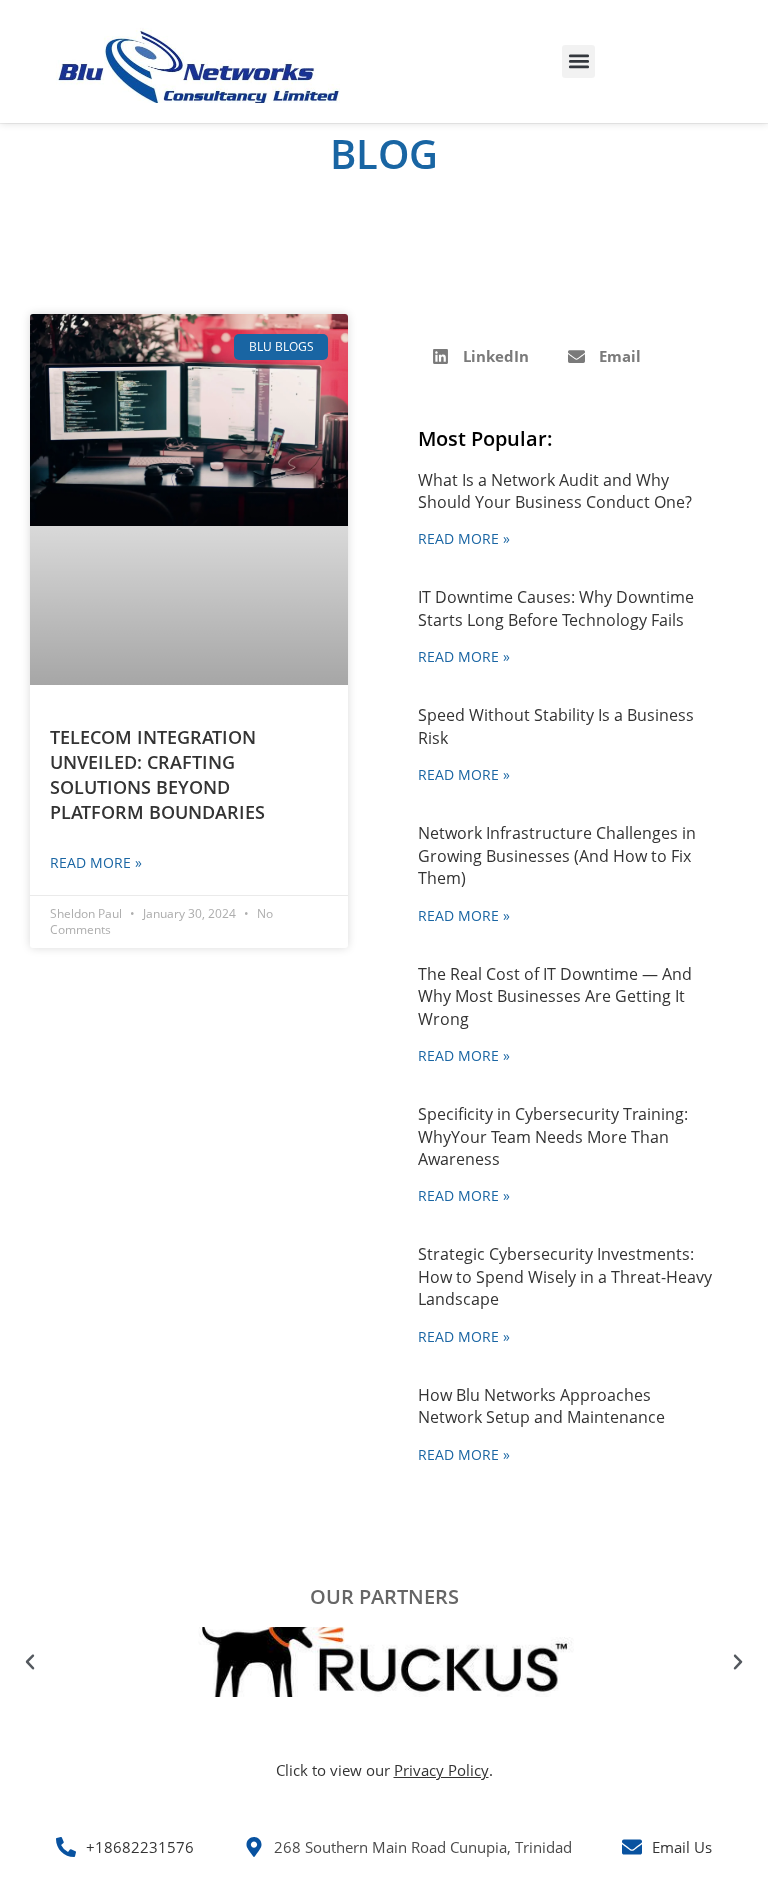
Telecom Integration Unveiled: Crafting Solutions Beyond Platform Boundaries (157, 775)
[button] (578, 61)
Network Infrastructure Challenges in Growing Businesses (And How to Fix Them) (557, 855)
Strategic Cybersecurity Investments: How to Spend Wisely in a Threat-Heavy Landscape (565, 1276)
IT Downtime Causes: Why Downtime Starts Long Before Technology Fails (556, 608)
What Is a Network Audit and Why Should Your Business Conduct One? (555, 491)
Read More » (96, 862)
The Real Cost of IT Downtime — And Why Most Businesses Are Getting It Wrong (555, 996)
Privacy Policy (441, 1770)
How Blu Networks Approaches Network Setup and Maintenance (541, 1406)
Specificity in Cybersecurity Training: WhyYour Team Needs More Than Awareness (553, 1136)
